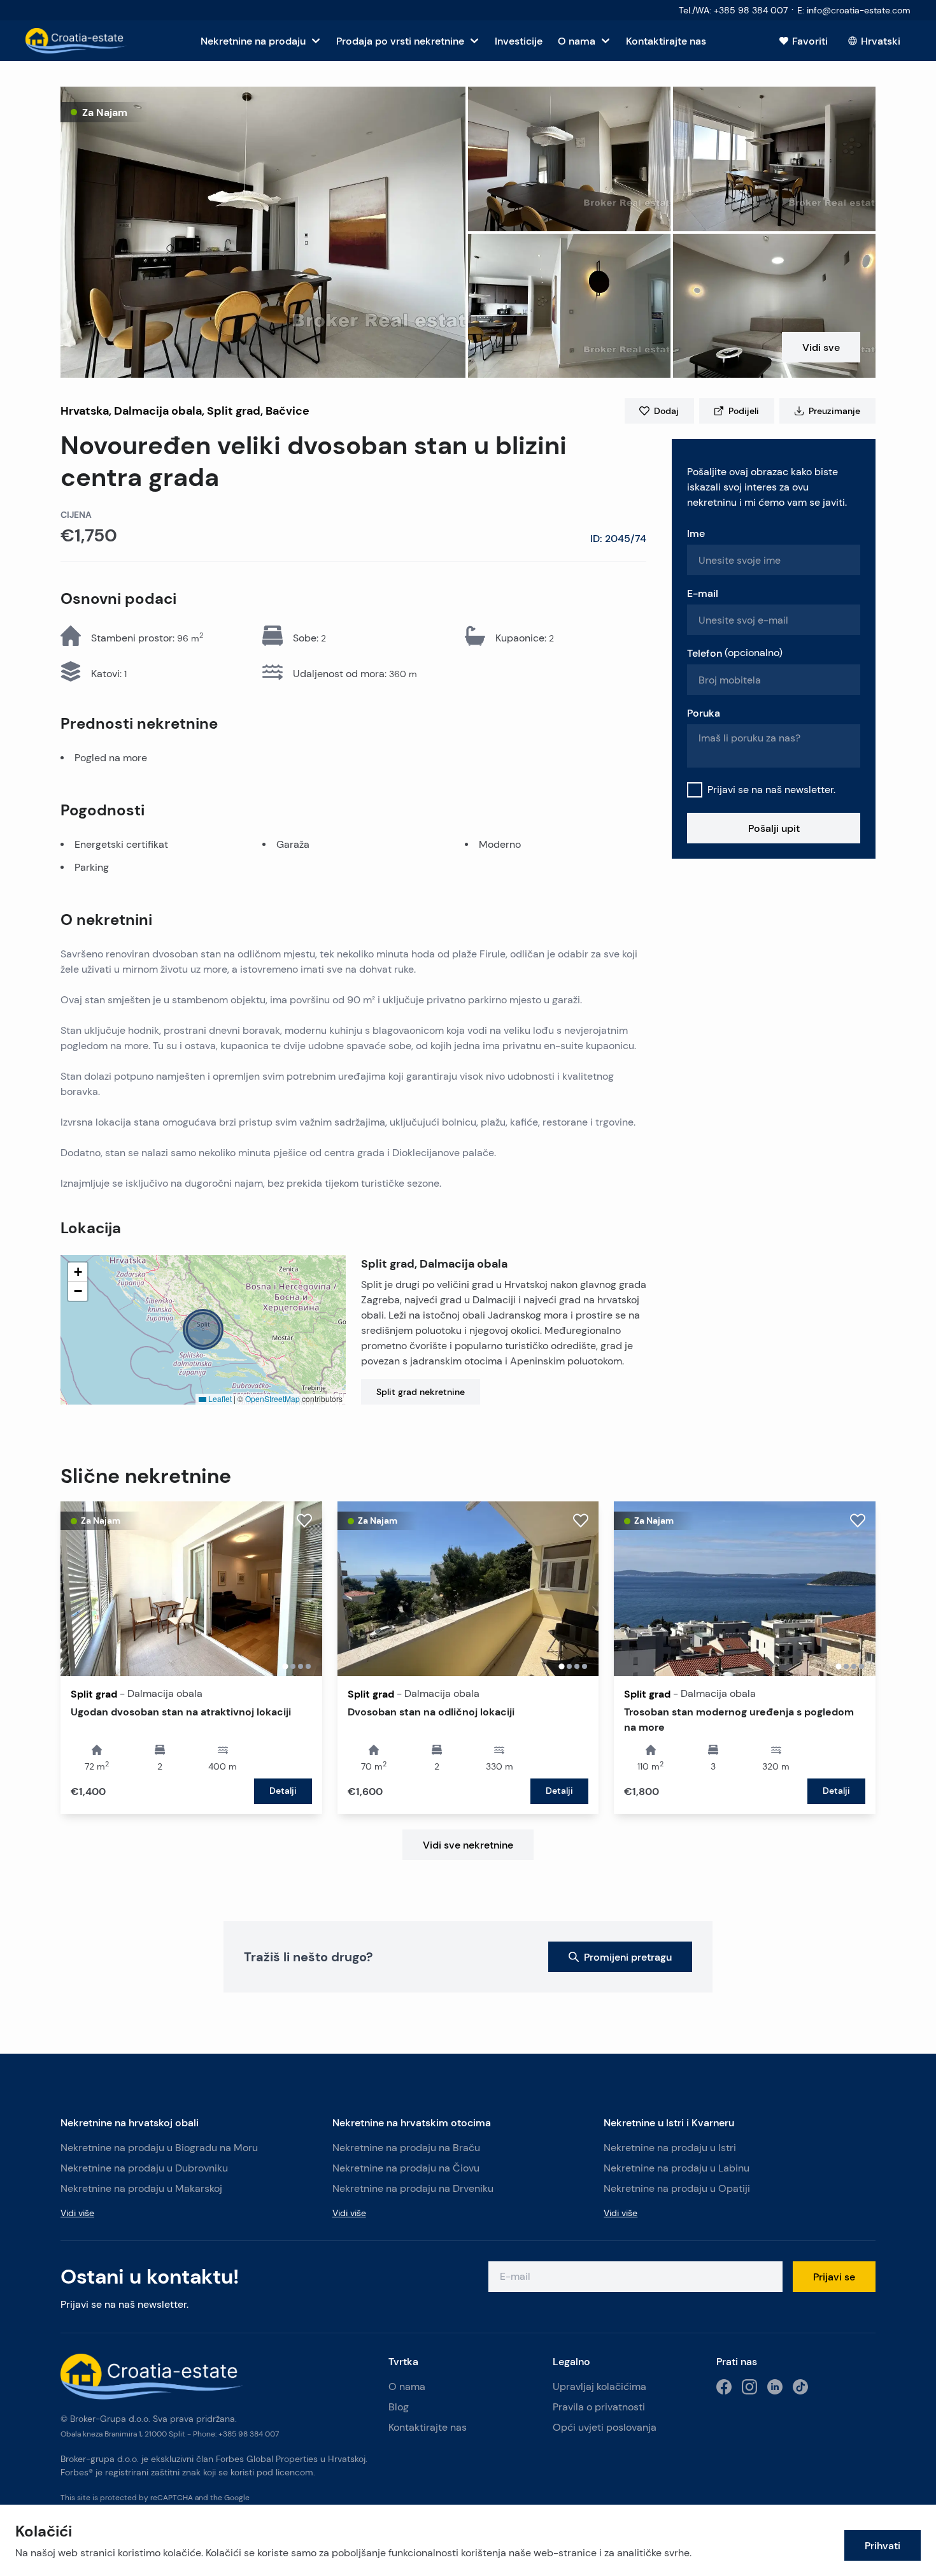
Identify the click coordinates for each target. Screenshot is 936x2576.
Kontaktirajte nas (428, 2427)
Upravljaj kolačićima (599, 2386)
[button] (263, 232)
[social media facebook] (724, 2387)
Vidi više (77, 2213)
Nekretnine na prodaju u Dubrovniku (144, 2168)
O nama (407, 2386)
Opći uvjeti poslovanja (605, 2427)
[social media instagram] (749, 2387)
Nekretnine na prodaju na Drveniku (413, 2188)
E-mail (703, 593)
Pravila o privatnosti (599, 2407)
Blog (399, 2407)
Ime (696, 533)
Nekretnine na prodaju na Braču (406, 2148)
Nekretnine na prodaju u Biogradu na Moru (159, 2148)
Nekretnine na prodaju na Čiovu (406, 2168)
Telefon (735, 653)
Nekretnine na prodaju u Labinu (677, 2168)
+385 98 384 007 (249, 2434)
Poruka (704, 713)
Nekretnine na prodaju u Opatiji (677, 2188)
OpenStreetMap (273, 1399)
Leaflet (219, 1399)
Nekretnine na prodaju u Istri (670, 2148)
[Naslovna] (76, 41)
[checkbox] (695, 790)
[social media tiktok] (800, 2387)
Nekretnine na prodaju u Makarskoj (141, 2188)
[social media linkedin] (775, 2387)
